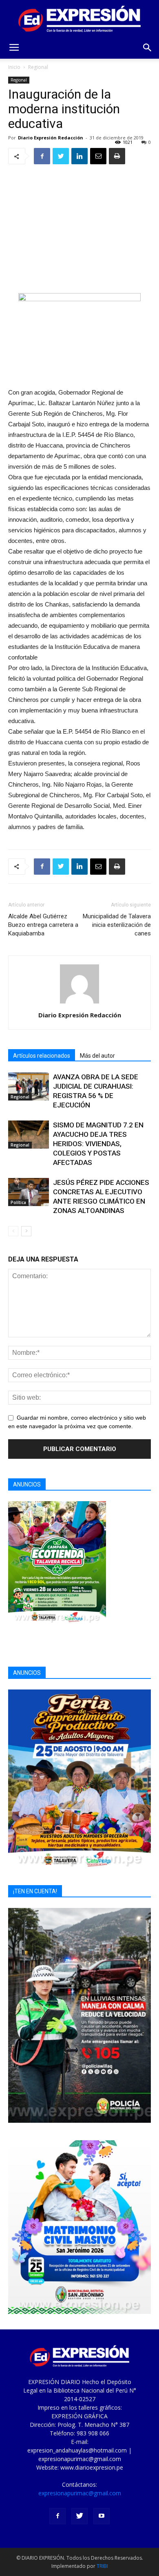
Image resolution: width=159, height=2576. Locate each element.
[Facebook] (57, 2516)
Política (18, 1202)
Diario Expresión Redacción (51, 138)
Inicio (14, 67)
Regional (38, 67)
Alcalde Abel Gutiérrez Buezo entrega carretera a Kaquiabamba (43, 925)
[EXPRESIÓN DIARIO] (79, 19)
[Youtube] (102, 2516)
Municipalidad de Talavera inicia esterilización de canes (117, 925)
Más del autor (97, 1056)
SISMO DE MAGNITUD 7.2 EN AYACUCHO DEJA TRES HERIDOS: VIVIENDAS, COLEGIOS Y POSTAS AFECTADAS (98, 1144)
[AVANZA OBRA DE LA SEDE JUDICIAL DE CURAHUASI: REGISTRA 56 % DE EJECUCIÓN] (29, 1086)
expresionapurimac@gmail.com (80, 2493)
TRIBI (102, 2566)
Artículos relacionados (42, 1056)
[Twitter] (79, 2516)
